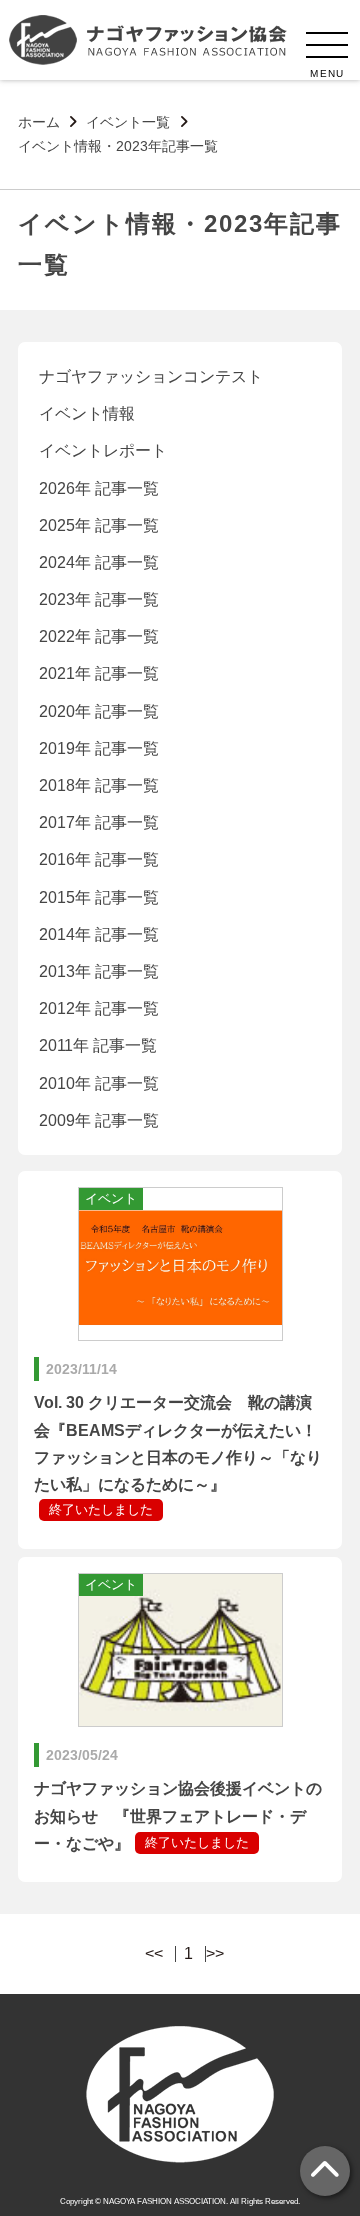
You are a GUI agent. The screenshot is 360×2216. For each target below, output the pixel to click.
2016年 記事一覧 (99, 859)
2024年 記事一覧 (99, 562)
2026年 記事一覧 (99, 488)
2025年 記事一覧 (99, 525)
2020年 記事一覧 (99, 711)
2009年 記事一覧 (99, 1120)
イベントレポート (103, 450)
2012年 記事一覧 (99, 1008)
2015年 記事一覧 (99, 897)
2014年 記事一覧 (99, 934)
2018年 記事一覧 (99, 785)
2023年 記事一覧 (99, 599)
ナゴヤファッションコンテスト (151, 376)
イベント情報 (87, 413)
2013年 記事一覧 (99, 971)
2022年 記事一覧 (99, 636)
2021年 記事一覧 (99, 673)
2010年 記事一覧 (99, 1083)
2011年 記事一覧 (98, 1045)
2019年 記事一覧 (99, 748)
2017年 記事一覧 (99, 822)
